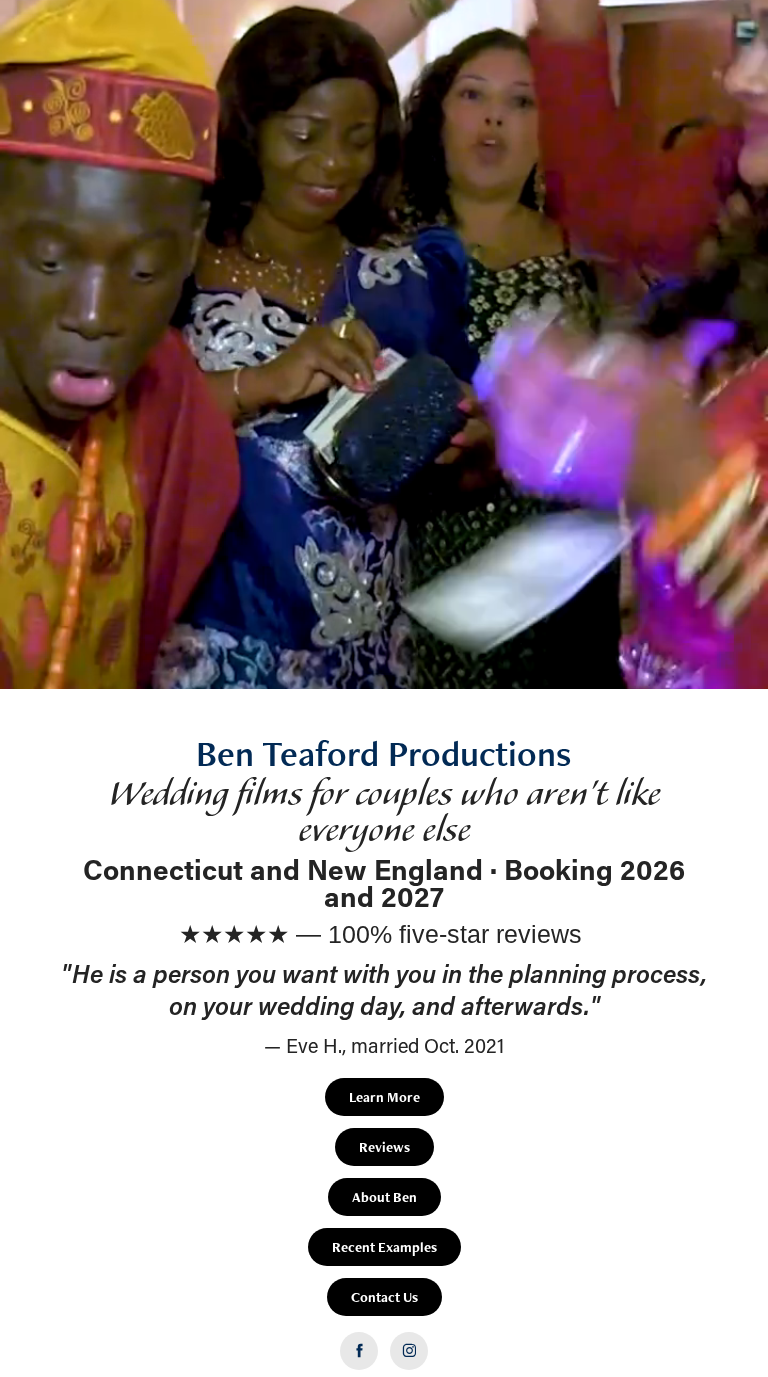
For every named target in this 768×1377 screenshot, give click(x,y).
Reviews (384, 1147)
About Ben (384, 1197)
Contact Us (384, 1297)
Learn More (384, 1097)
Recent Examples (384, 1247)
